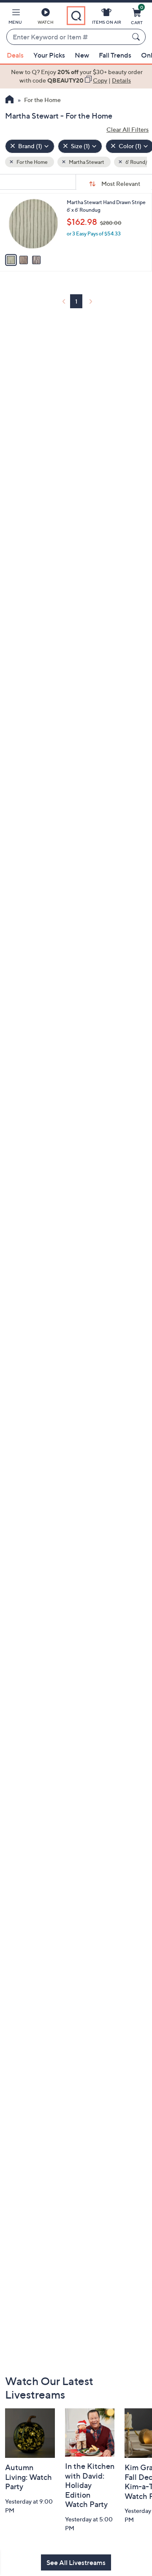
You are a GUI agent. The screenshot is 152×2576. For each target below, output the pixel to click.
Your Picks (49, 55)
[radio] (11, 260)
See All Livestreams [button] (76, 2562)
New (82, 55)
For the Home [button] (32, 162)
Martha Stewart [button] (86, 162)
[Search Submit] (137, 37)
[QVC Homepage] (9, 100)
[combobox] (68, 37)
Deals (15, 55)
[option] (76, 76)
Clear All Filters (128, 129)
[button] (15, 18)
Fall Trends (115, 55)
